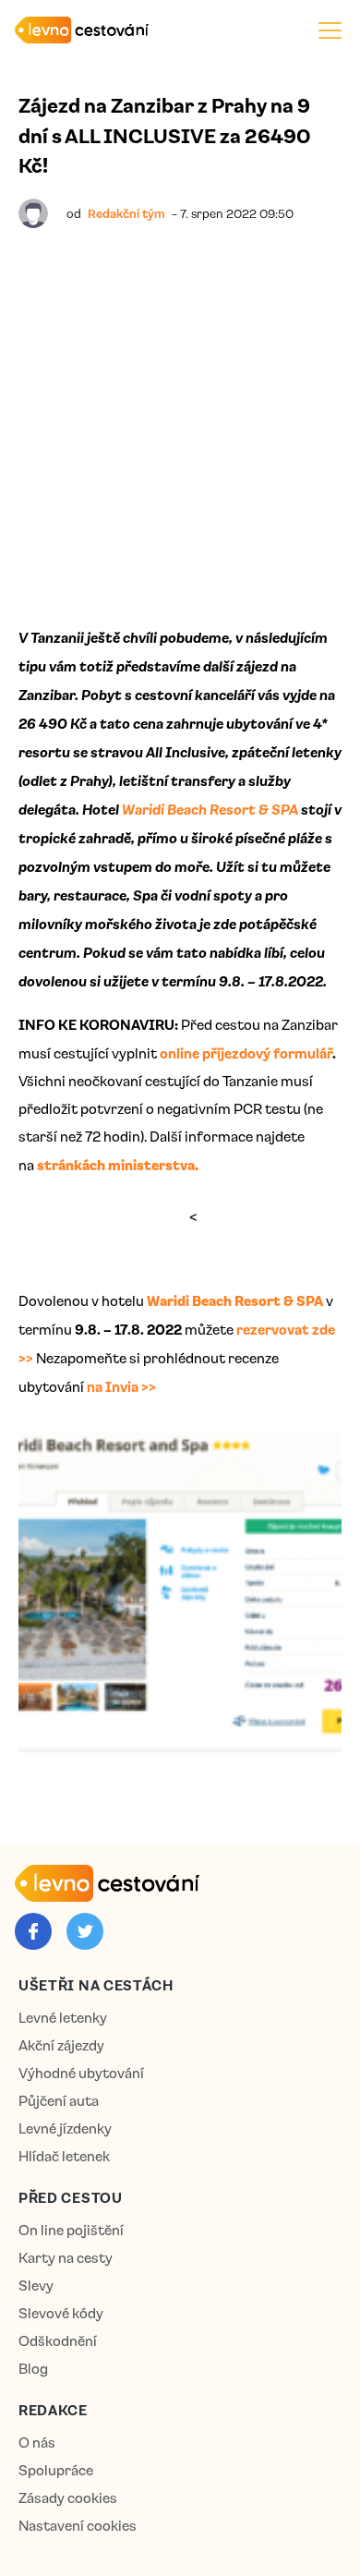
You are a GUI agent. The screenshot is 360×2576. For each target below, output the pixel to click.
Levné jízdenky (65, 2129)
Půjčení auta (59, 2101)
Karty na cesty (66, 2258)
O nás (37, 2443)
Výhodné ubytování (81, 2073)
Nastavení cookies (78, 2526)
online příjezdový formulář (246, 1053)
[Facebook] (33, 1931)
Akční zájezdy (61, 2045)
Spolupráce (56, 2470)
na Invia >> (120, 1386)
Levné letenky (63, 2018)
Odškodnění (58, 2341)
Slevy (36, 2286)
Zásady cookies (68, 2498)
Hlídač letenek (64, 2156)
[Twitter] (85, 1931)
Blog (33, 2369)
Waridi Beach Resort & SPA (210, 809)
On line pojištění (71, 2230)
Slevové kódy (61, 2313)
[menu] (330, 30)
